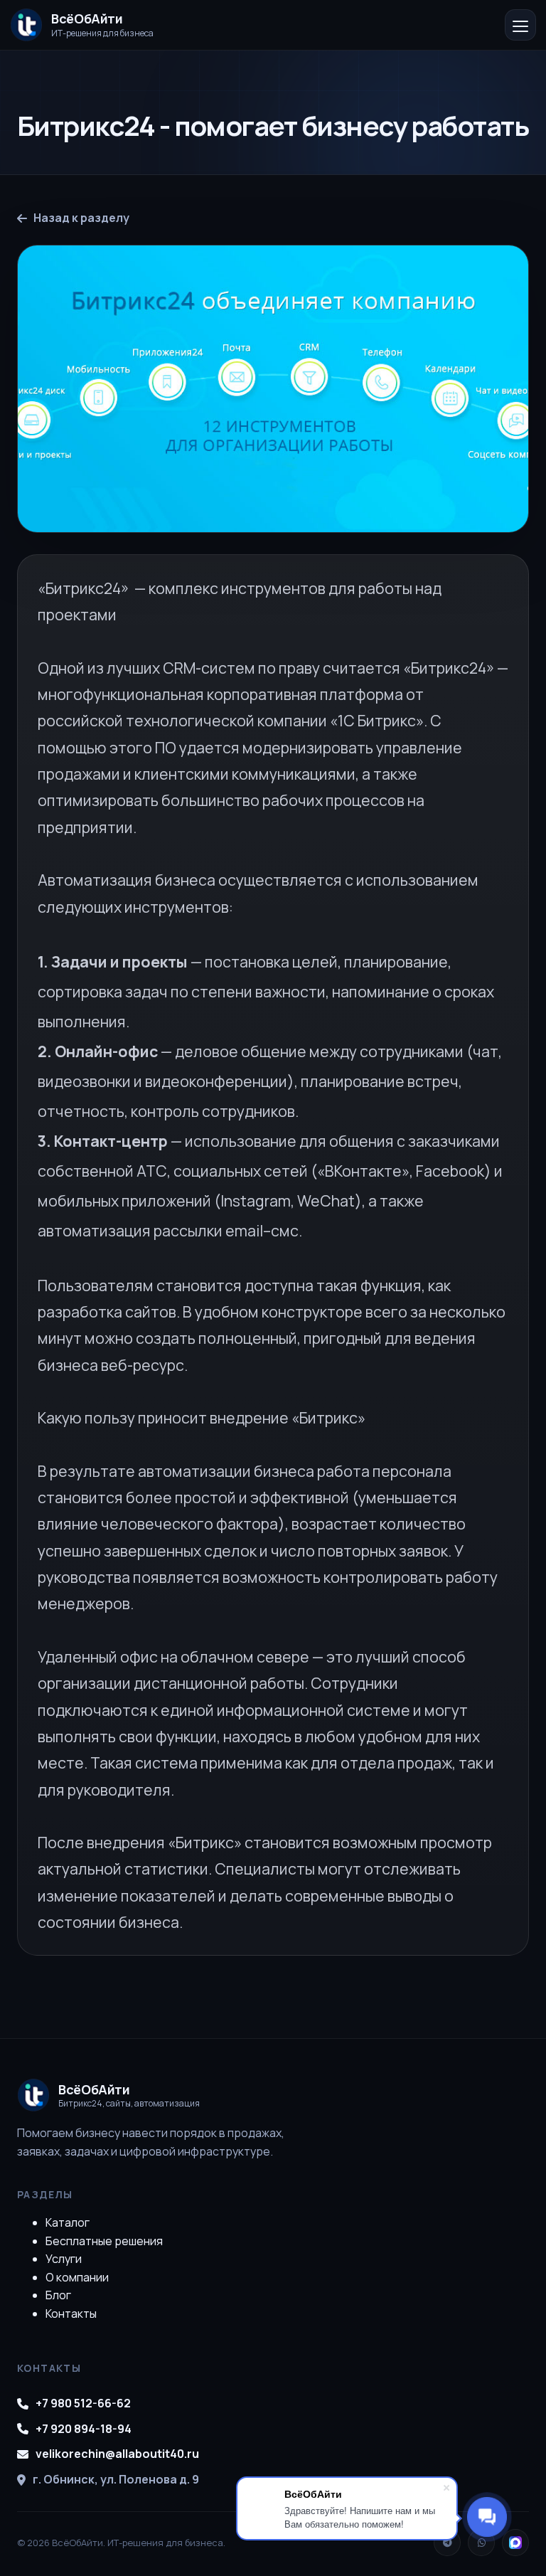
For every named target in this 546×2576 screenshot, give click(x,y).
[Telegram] (447, 2543)
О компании (77, 2277)
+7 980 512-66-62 (83, 2403)
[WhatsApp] (481, 2543)
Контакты (71, 2313)
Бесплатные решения (104, 2241)
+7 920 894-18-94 (84, 2429)
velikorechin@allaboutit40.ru (117, 2454)
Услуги (64, 2259)
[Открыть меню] (520, 25)
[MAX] (515, 2543)
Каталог (68, 2222)
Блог (58, 2295)
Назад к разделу (81, 218)
